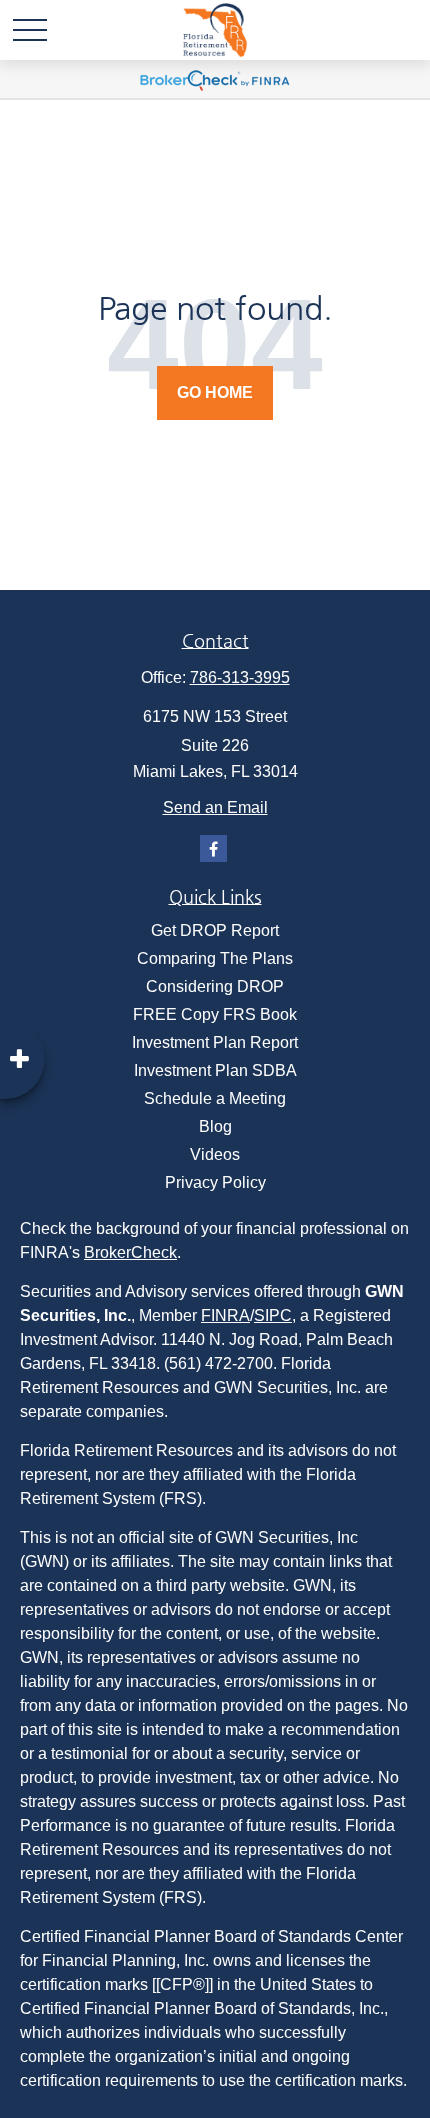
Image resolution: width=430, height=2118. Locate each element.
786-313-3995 (240, 677)
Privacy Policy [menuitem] (215, 1182)
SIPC (273, 1315)
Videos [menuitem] (215, 1154)
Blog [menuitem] (215, 1126)
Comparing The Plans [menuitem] (215, 958)
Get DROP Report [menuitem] (215, 930)
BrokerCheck (130, 1252)
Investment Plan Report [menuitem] (215, 1042)
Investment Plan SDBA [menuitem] (215, 1070)
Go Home (215, 392)
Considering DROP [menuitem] (215, 986)
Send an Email (215, 807)
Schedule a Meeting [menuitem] (215, 1098)
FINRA (225, 1315)
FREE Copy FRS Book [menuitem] (215, 1014)
